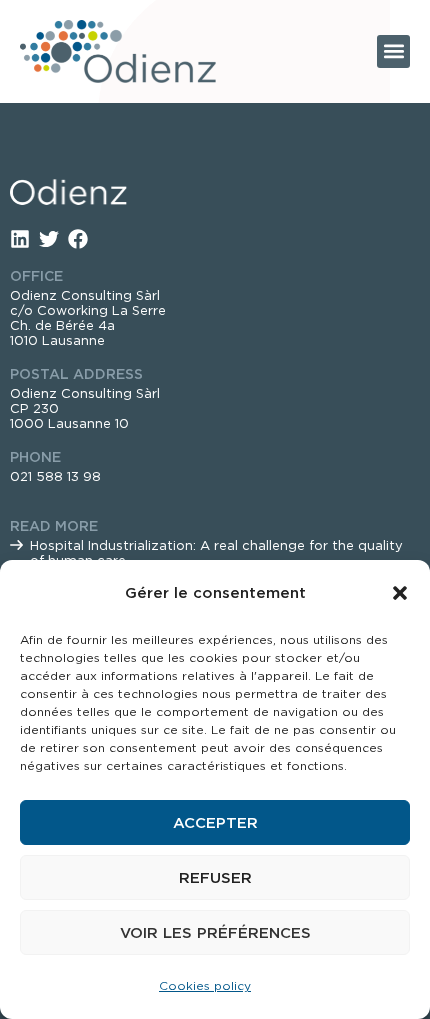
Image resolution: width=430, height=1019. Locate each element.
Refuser (215, 878)
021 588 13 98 (55, 476)
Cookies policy (205, 985)
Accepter (215, 823)
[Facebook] (78, 239)
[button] (400, 593)
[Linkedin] (20, 239)
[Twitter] (49, 239)
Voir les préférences (215, 933)
